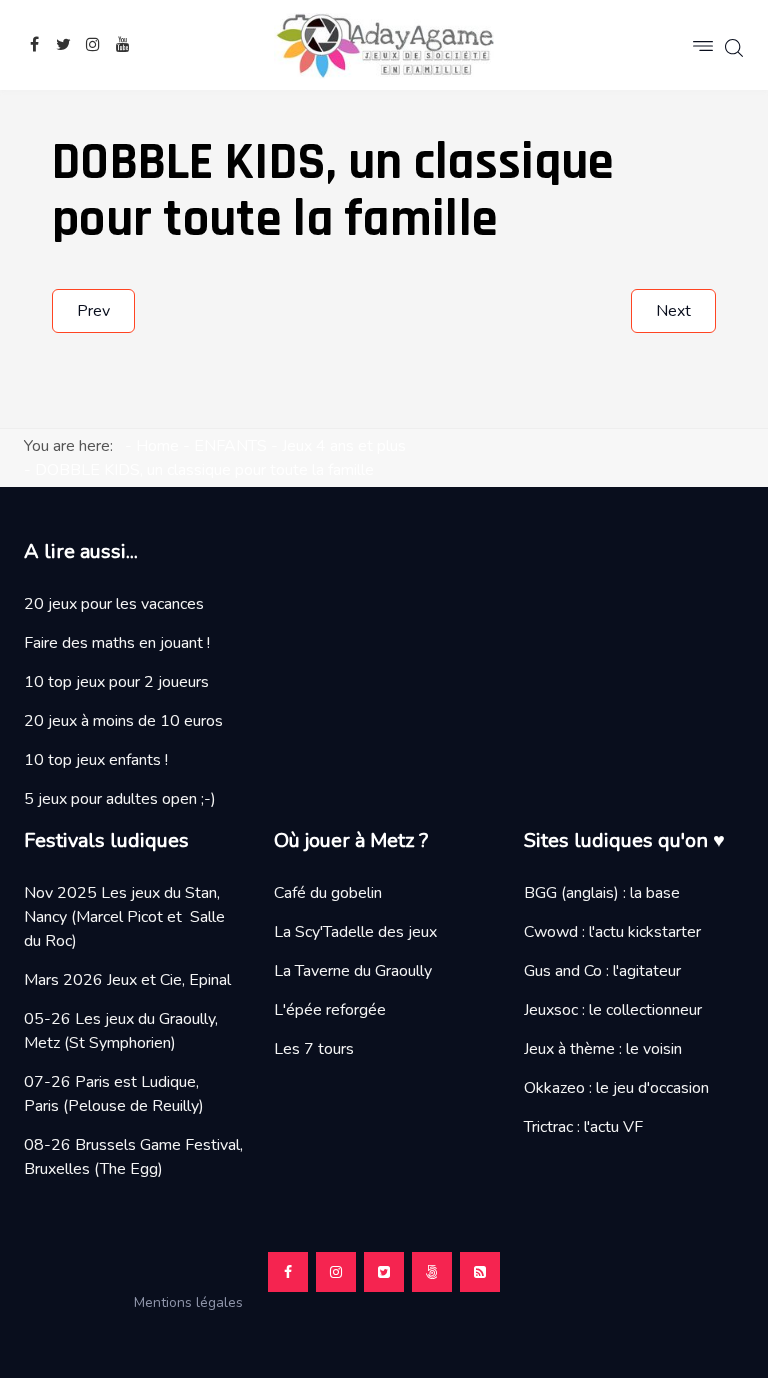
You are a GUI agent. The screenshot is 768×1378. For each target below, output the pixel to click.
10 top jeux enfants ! (96, 760)
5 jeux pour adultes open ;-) (120, 799)
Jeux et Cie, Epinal (169, 980)
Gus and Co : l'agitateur (602, 971)
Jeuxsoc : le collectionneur (613, 1010)
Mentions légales (196, 1302)
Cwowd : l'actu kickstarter (612, 932)
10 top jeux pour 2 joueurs (116, 682)
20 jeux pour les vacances (114, 604)
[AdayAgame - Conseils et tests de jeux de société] (384, 45)
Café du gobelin (328, 893)
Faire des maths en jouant (113, 643)
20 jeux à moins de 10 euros (123, 721)
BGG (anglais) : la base (602, 893)
